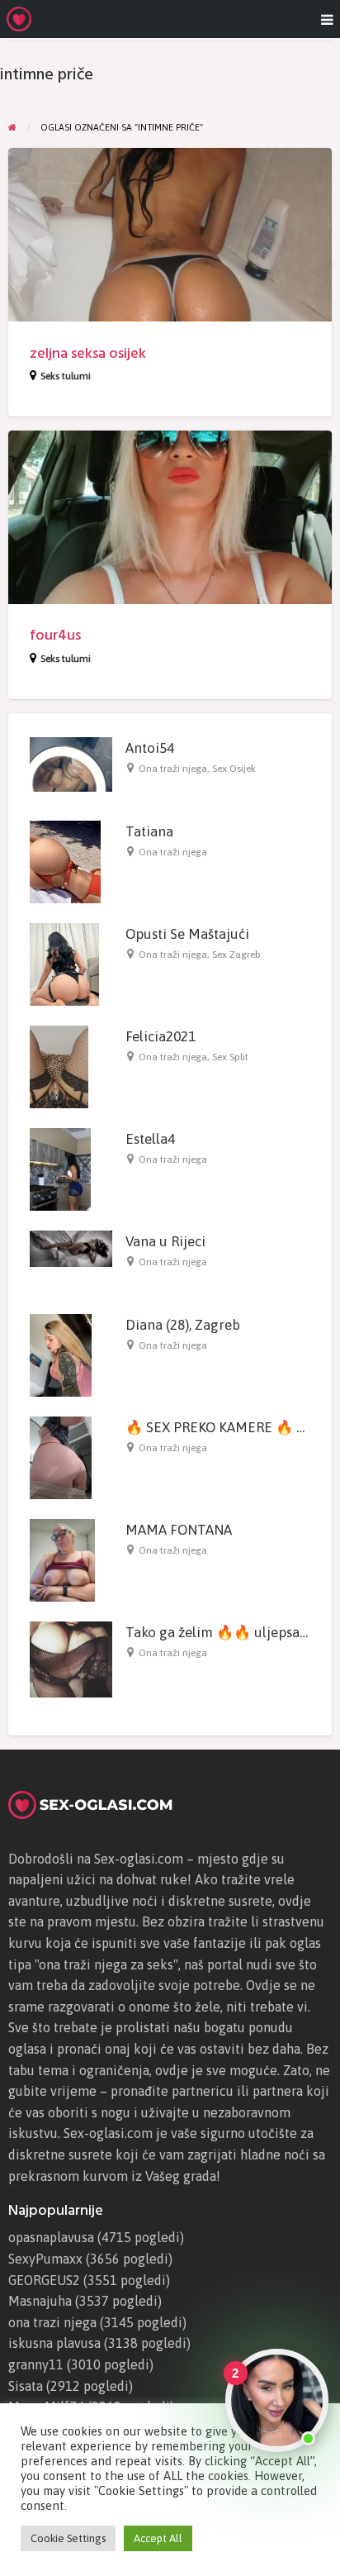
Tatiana (149, 831)
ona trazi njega (52, 2322)
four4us (55, 635)
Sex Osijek (234, 769)
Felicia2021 (161, 1036)
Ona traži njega (173, 769)
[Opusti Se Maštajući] (64, 964)
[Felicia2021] (59, 1066)
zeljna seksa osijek (88, 353)
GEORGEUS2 (44, 2280)
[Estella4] (60, 1168)
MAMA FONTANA (179, 1530)
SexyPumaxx (45, 2259)
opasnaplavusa (51, 2237)
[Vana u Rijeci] (71, 1248)
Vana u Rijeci (165, 1241)
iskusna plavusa (54, 2343)
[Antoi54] (71, 763)
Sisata (26, 2386)
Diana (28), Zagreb (183, 1325)
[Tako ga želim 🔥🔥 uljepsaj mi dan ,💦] (71, 1658)
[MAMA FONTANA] (62, 1559)
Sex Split (230, 1057)
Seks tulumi (66, 376)
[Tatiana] (65, 861)
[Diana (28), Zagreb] (61, 1354)
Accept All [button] (158, 2538)
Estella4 (150, 1139)
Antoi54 (150, 748)
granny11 (36, 2364)
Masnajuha (40, 2301)
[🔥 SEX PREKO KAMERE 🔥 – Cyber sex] (61, 1457)
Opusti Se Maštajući (187, 934)
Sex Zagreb (236, 955)
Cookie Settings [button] (68, 2538)
